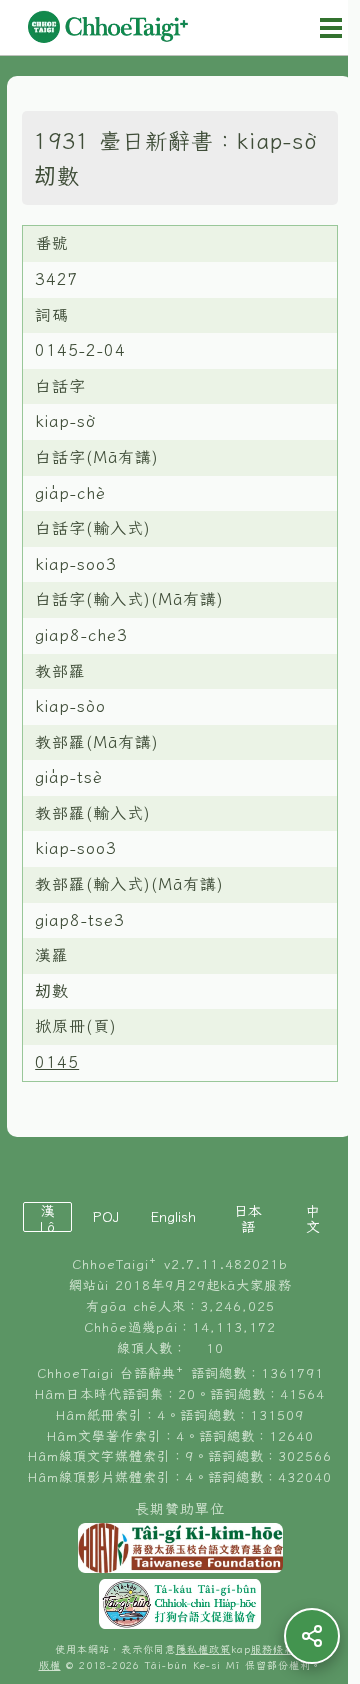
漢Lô (47, 1217)
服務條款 (273, 1649)
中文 (313, 1217)
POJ (106, 1217)
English (173, 1217)
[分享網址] (312, 1636)
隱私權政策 (203, 1649)
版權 (50, 1665)
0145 (57, 1062)
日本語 (248, 1217)
